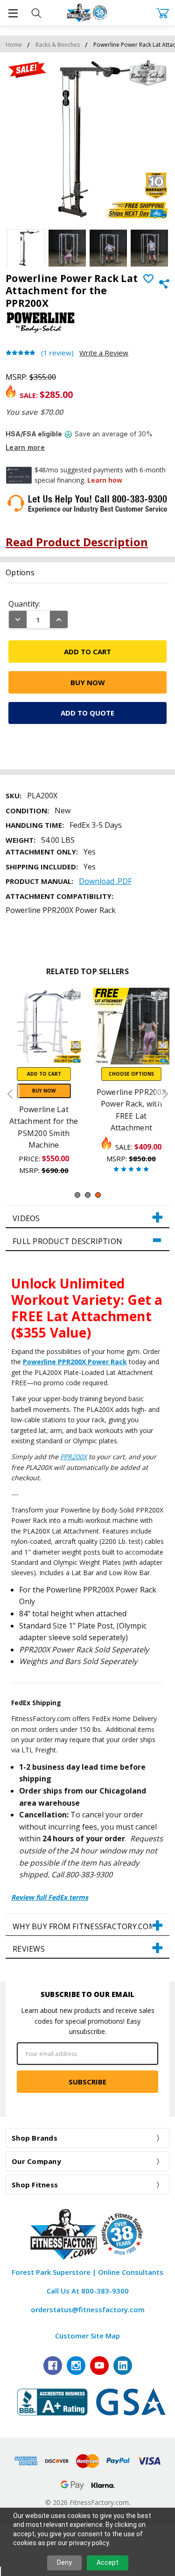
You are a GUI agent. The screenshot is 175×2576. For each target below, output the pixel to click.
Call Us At (88, 2291)
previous (10, 1094)
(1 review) (57, 353)
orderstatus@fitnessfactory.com (88, 2309)
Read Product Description (77, 542)
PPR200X (73, 1457)
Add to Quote (87, 713)
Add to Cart (44, 1073)
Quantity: (24, 604)
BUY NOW (44, 1090)
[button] (87, 1217)
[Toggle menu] (13, 13)
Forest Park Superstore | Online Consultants (87, 2272)
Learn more (25, 447)
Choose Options (131, 1073)
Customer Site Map (87, 2336)
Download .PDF (105, 881)
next (165, 1094)
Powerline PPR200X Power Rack (75, 1362)
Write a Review (104, 353)
